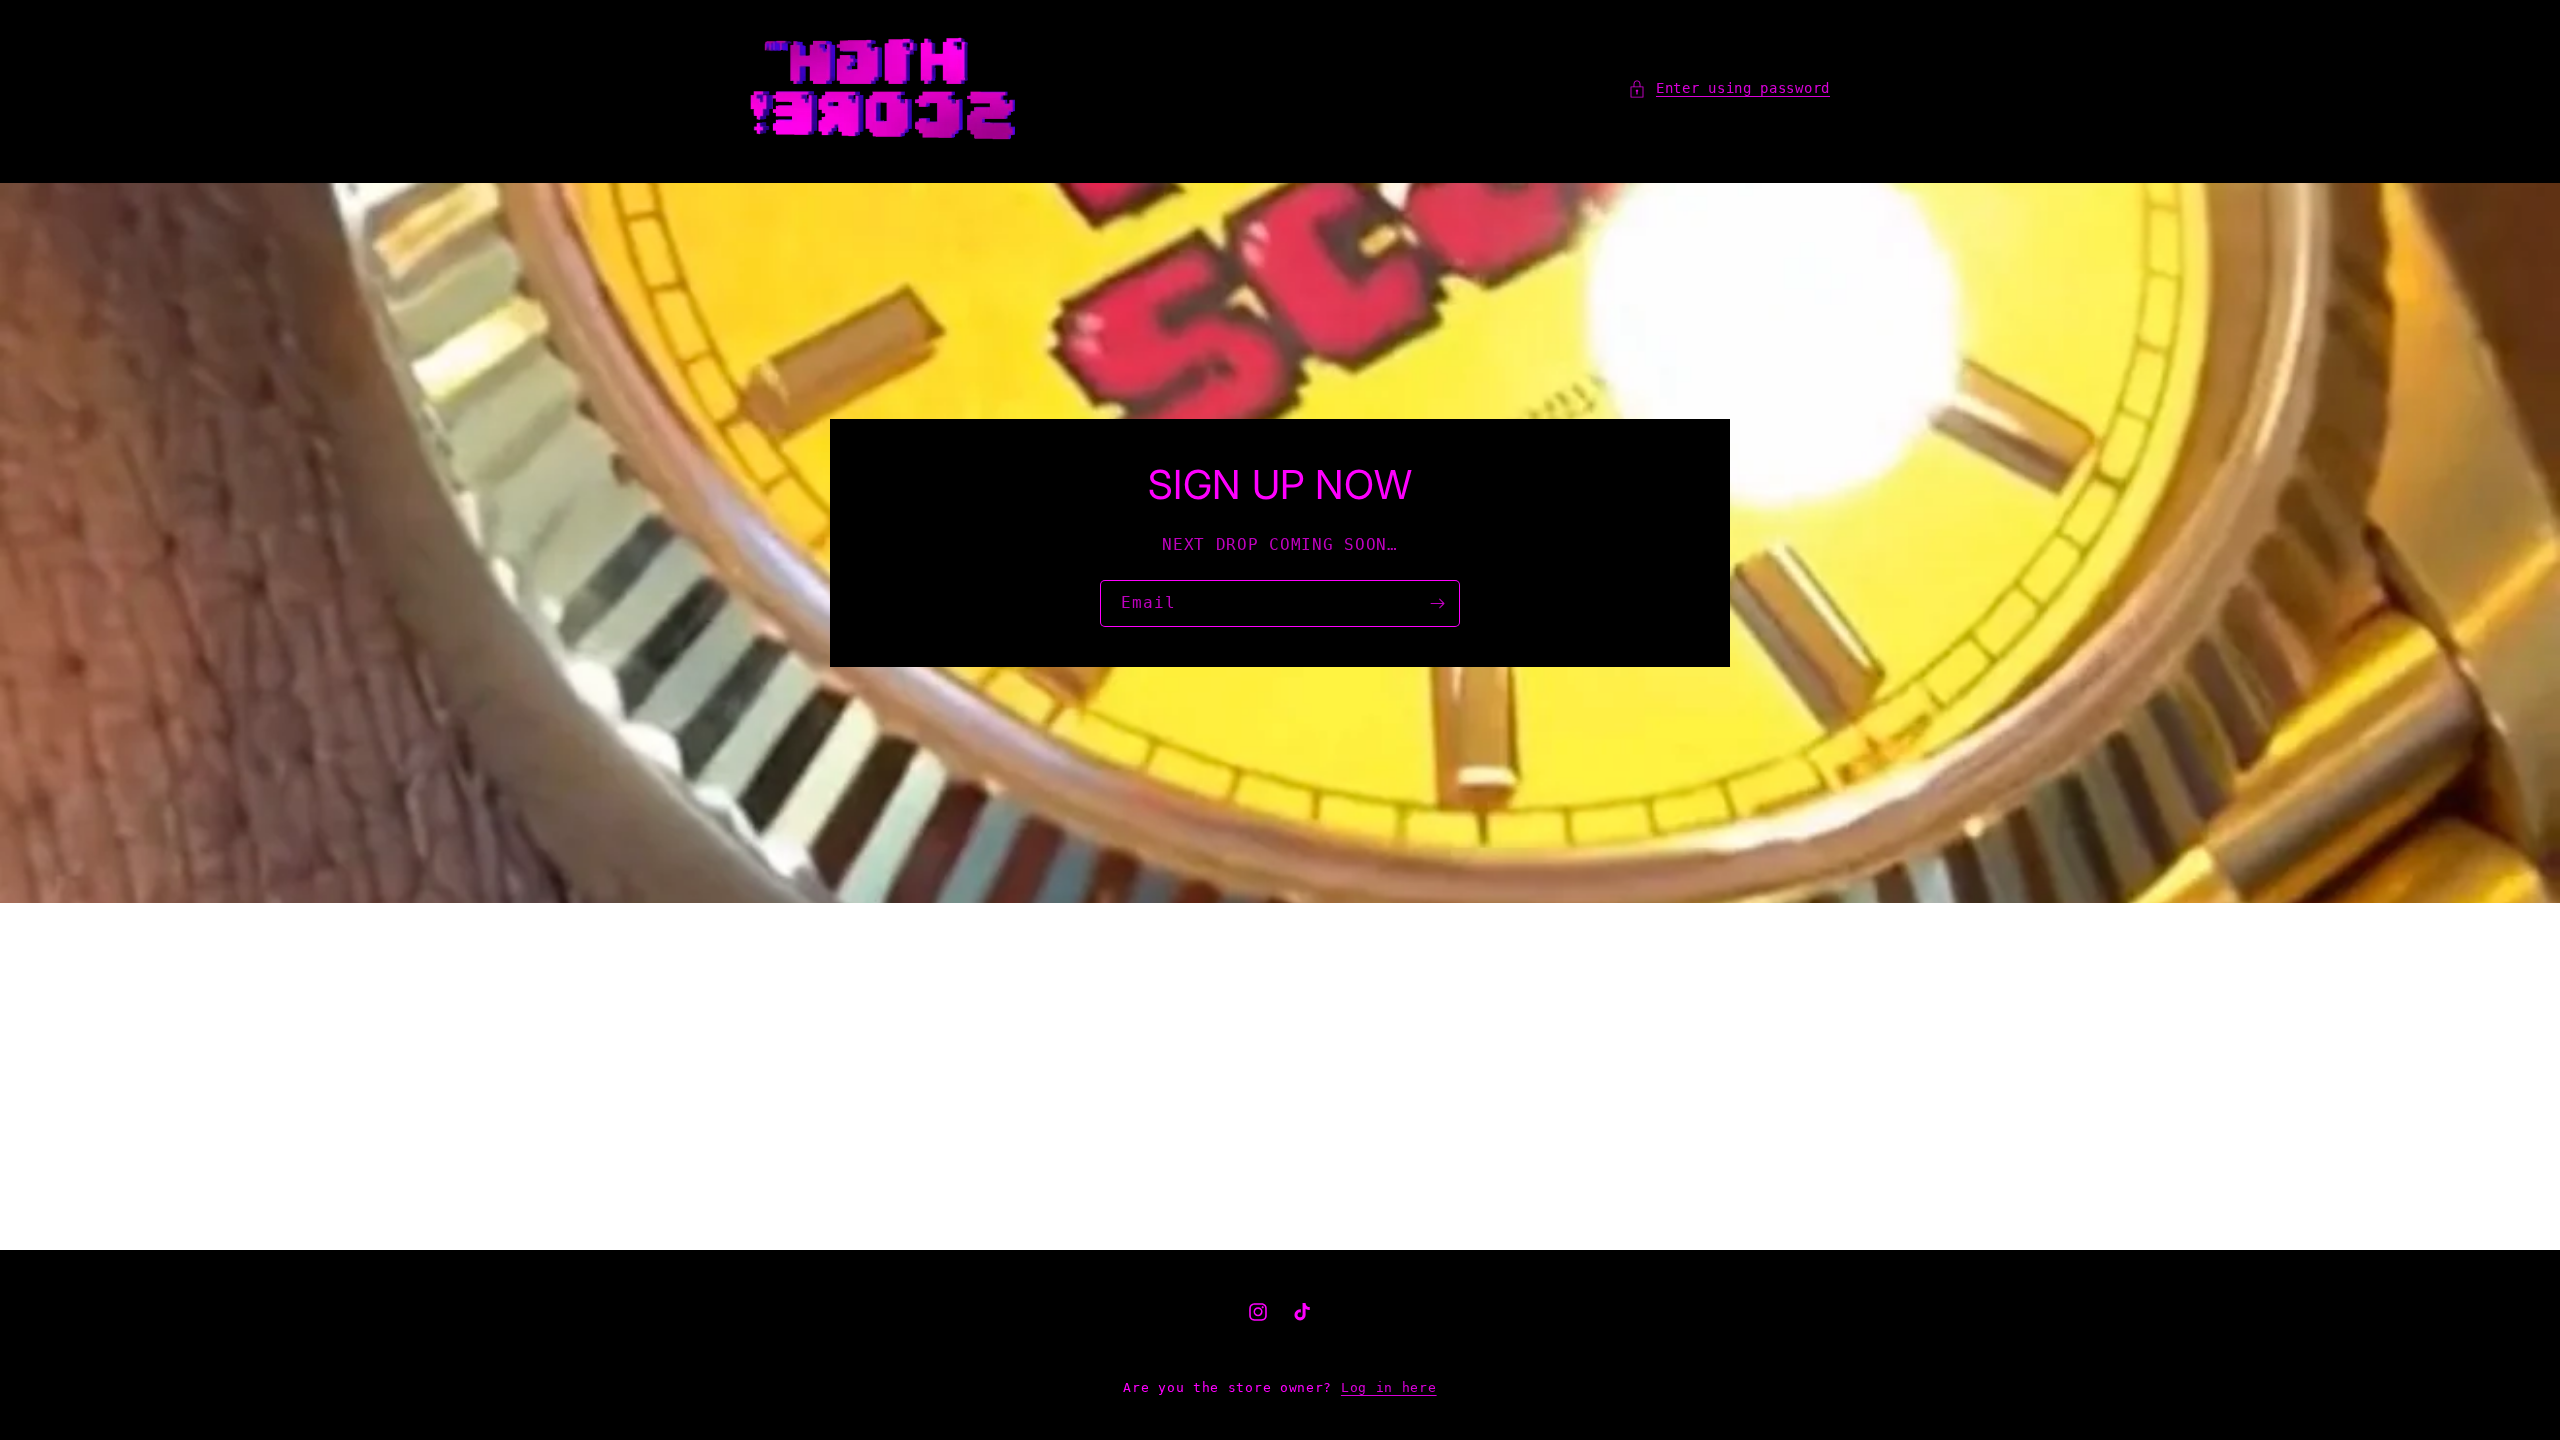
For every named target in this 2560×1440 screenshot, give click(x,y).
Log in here (1389, 1387)
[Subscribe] (1437, 603)
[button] (1729, 88)
